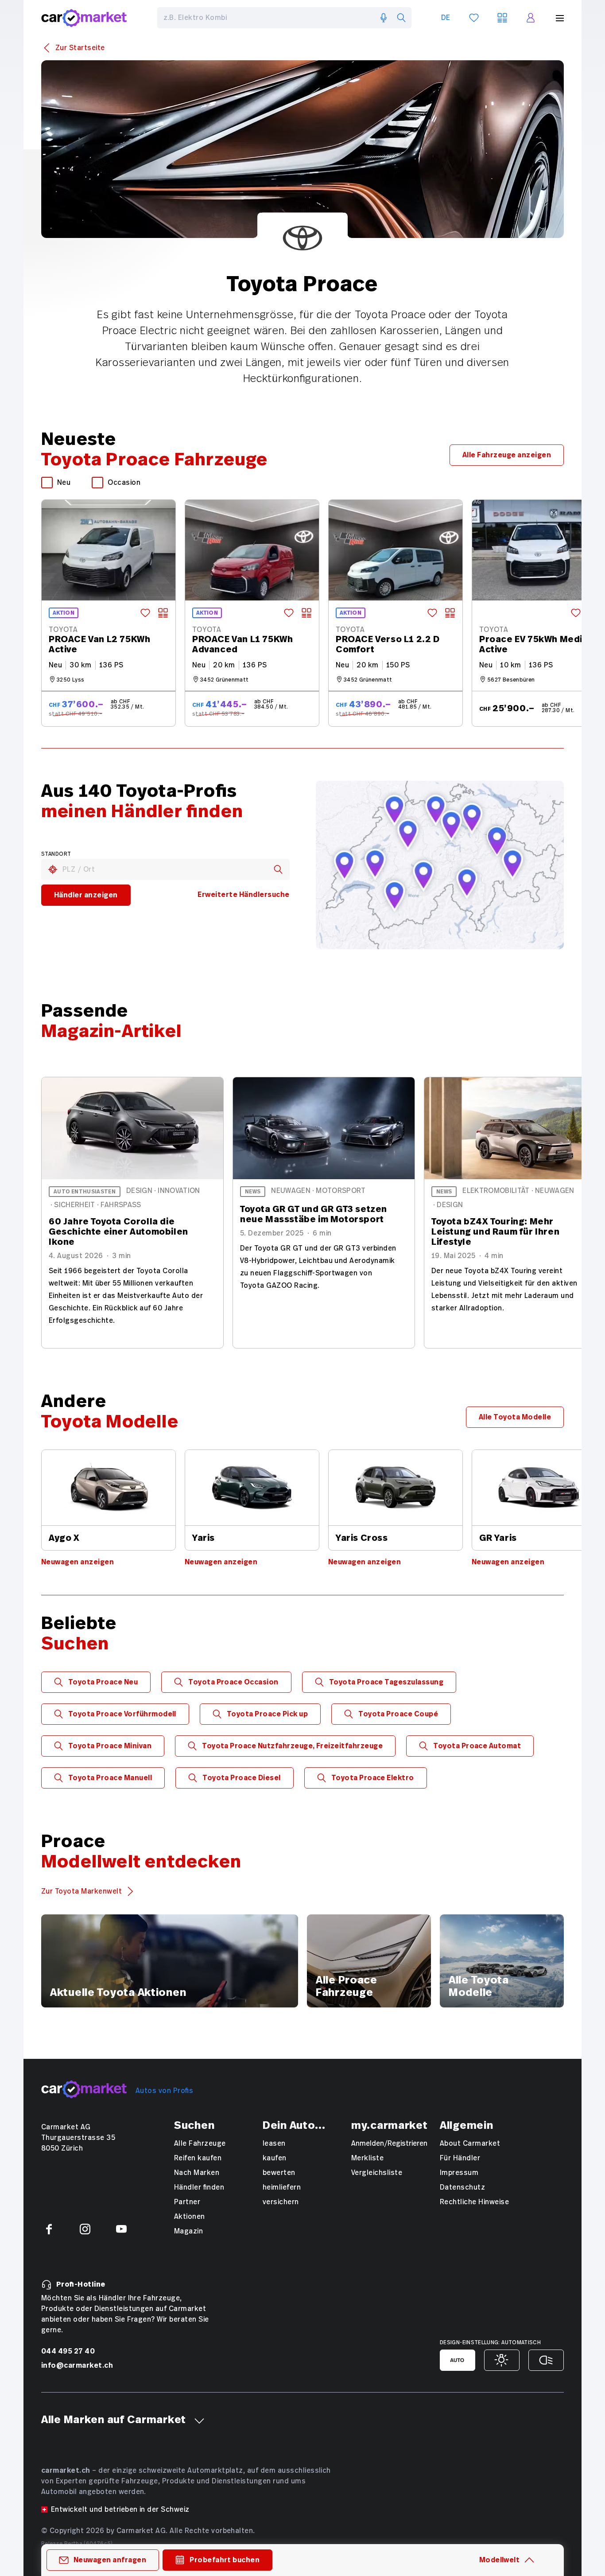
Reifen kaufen (198, 2158)
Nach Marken (197, 2173)
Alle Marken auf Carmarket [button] (114, 2420)
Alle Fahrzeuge (200, 2143)
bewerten (279, 2173)
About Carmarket (470, 2143)
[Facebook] (49, 2229)
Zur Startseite (80, 48)
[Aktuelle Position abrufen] (53, 869)
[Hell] (502, 2360)
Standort (56, 854)
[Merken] (145, 613)
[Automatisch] (458, 2360)
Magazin (188, 2231)
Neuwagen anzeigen (78, 1562)
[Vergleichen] (163, 613)
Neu (64, 483)
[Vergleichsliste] (502, 18)
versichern (281, 2202)
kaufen (275, 2158)
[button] (199, 2421)
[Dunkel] (546, 2360)
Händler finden (199, 2187)
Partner (187, 2202)
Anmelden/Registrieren (389, 2143)
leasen (274, 2143)
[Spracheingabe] (384, 18)
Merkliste (367, 2158)
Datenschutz (462, 2187)
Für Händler (460, 2158)
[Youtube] (121, 2229)
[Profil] (531, 18)
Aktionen (190, 2217)
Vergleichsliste (377, 2173)
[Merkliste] (474, 18)
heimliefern (282, 2187)
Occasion (124, 483)
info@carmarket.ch (77, 2365)
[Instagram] (85, 2229)
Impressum (459, 2173)
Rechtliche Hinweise (474, 2202)
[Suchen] (401, 18)
